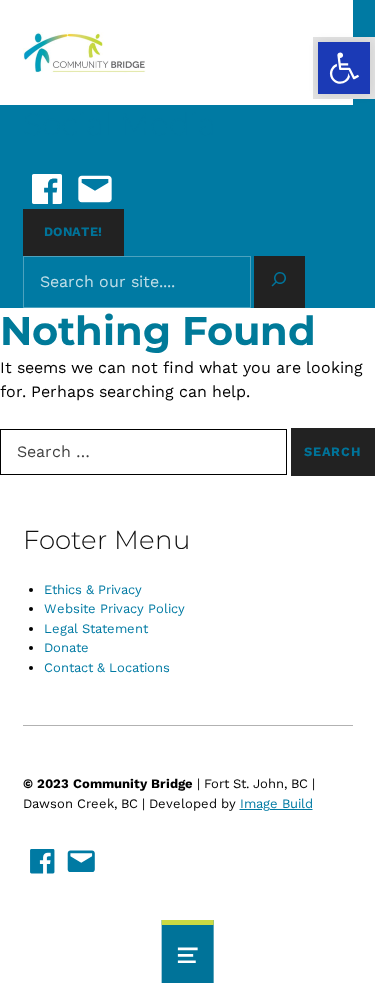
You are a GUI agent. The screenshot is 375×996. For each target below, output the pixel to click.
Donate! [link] (73, 231)
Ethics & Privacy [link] (93, 589)
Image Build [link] (276, 803)
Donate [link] (66, 647)
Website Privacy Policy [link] (114, 608)
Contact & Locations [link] (107, 667)
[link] (344, 68)
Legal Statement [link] (96, 628)
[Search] (280, 282)
